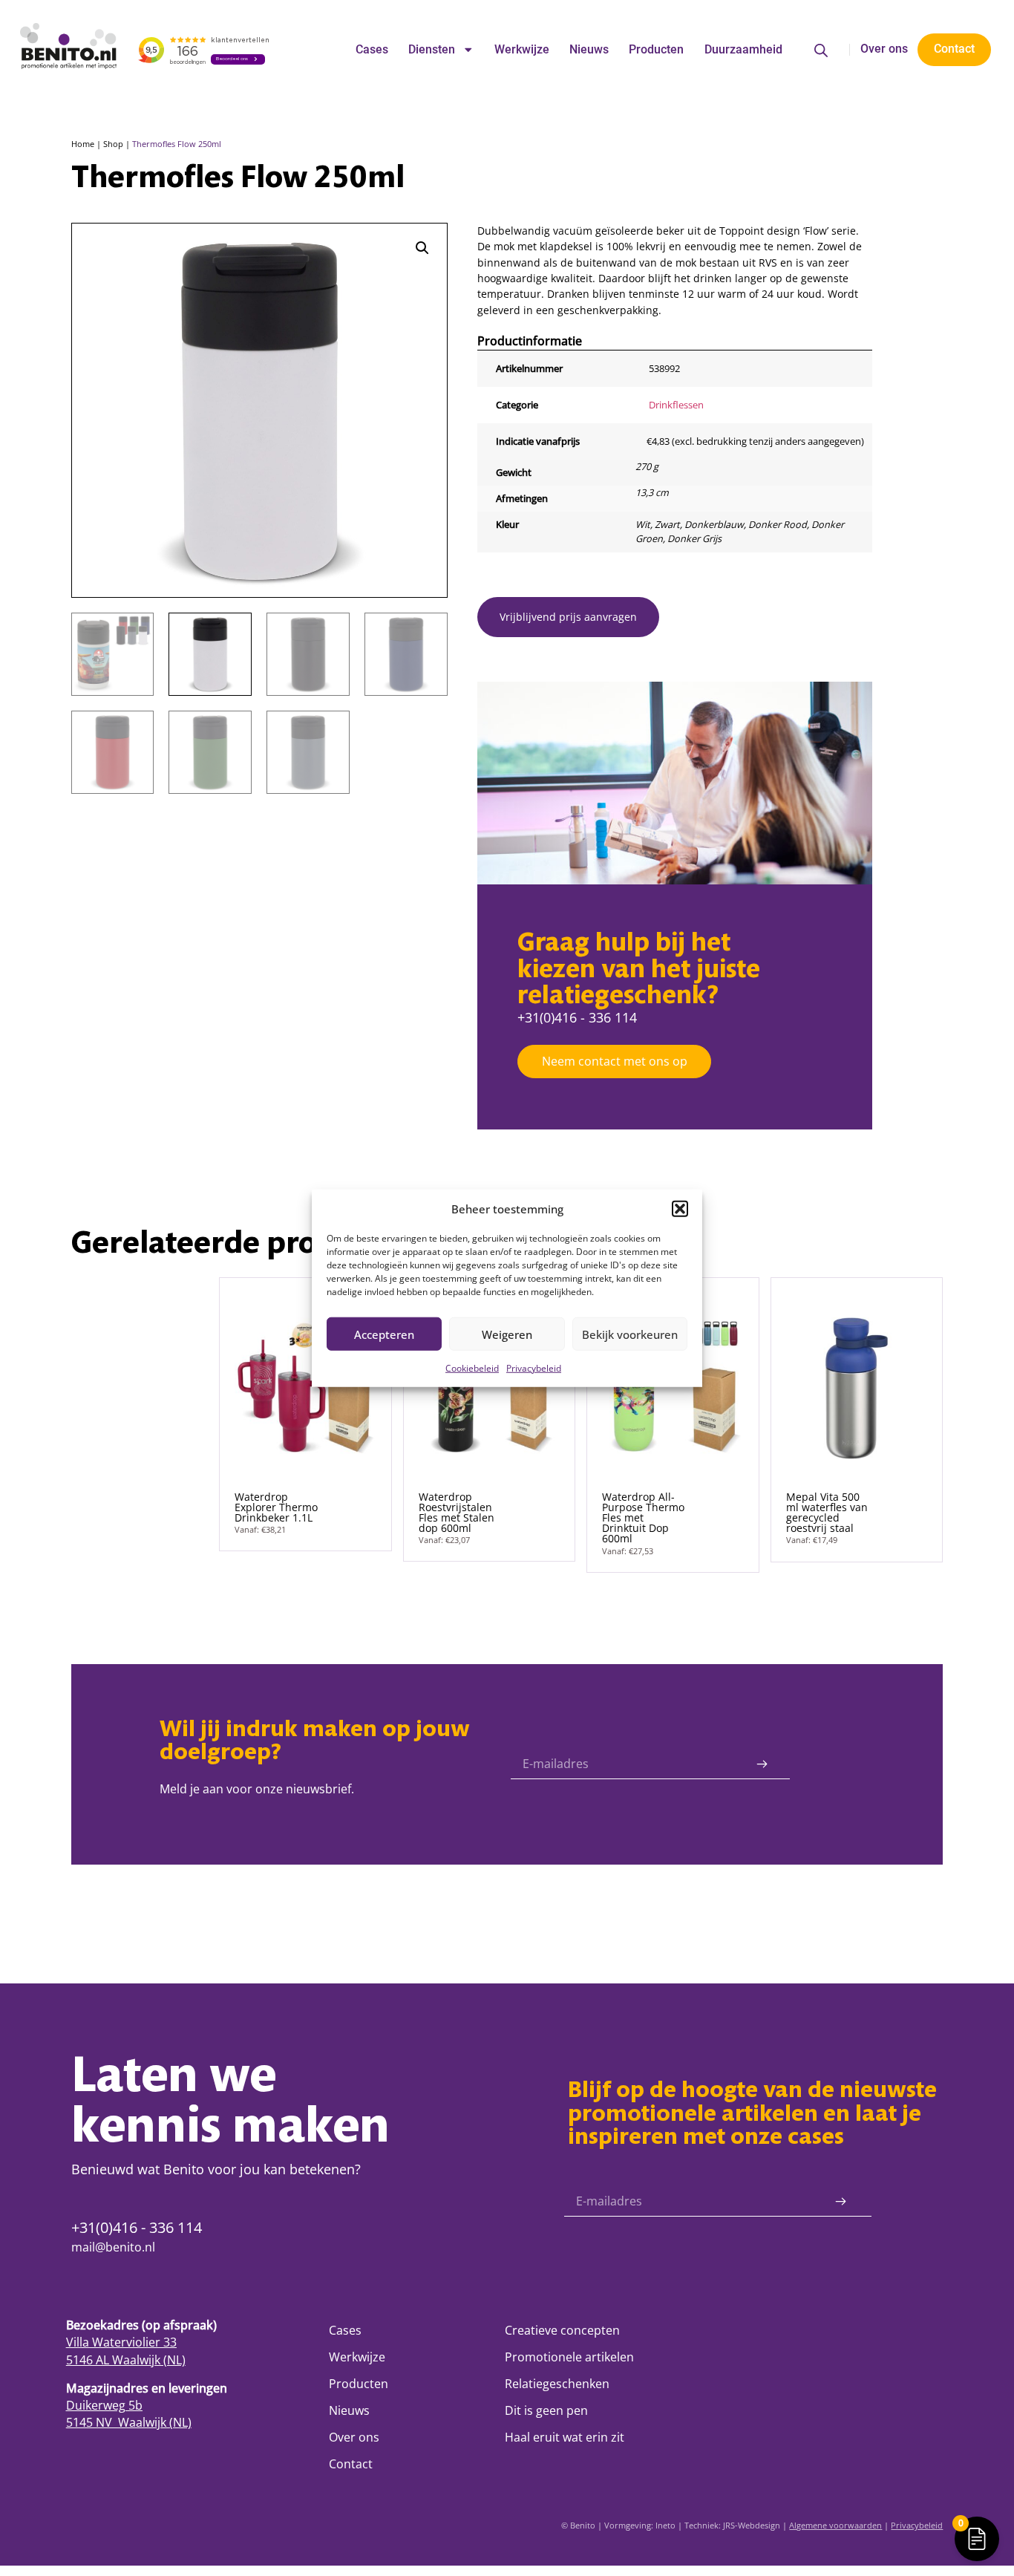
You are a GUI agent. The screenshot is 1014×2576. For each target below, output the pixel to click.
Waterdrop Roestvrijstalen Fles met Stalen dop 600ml (457, 1513)
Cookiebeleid (472, 1368)
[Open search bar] (821, 50)
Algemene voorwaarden (835, 2525)
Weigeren (507, 1334)
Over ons (884, 49)
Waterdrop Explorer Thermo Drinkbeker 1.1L (276, 1507)
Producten (656, 50)
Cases (372, 50)
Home (83, 144)
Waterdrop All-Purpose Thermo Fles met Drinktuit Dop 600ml (643, 1518)
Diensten (432, 50)
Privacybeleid (534, 1368)
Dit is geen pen (546, 2410)
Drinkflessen (676, 405)
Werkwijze (522, 50)
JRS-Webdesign (752, 2525)
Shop (113, 144)
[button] (680, 1209)
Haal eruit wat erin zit (565, 2437)
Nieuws (589, 50)
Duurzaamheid (743, 50)
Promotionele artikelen (569, 2357)
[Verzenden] (762, 1764)
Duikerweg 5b (104, 2405)
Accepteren (384, 1334)
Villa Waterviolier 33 (121, 2342)
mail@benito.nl (113, 2247)
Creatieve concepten (562, 2330)
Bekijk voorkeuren (630, 1334)
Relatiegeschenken (557, 2384)
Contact (351, 2464)
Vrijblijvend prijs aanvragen (568, 617)
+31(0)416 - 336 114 (577, 1017)
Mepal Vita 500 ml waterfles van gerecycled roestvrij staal (827, 1513)
